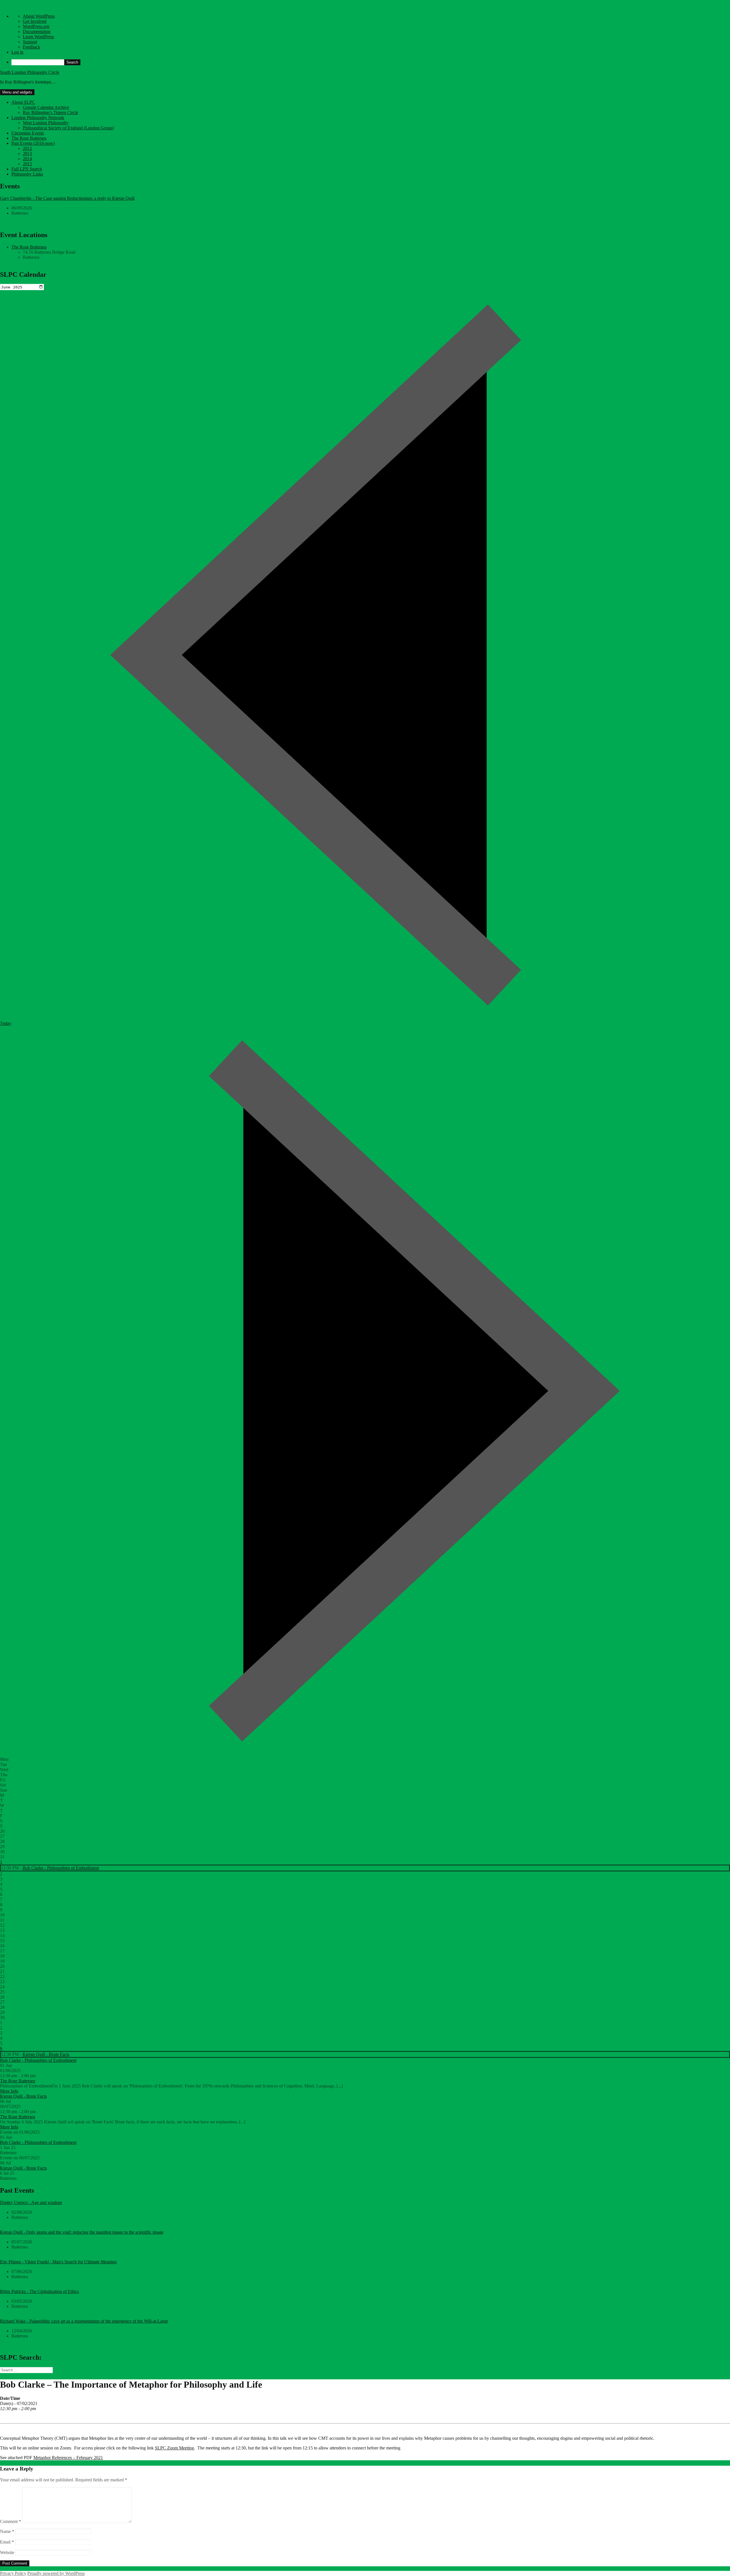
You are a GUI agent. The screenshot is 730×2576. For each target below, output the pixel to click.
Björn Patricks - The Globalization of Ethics (39, 2291)
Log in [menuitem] (17, 52)
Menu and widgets (17, 92)
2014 (27, 159)
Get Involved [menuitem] (35, 21)
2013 (27, 153)
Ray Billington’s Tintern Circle (50, 112)
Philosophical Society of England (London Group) (68, 128)
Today (6, 1023)
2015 (27, 164)
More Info (9, 2091)
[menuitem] (371, 62)
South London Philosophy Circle (30, 72)
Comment (11, 2521)
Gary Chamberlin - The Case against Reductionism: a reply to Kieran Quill (67, 198)
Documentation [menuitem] (37, 31)
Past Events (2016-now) (33, 143)
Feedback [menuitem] (32, 47)
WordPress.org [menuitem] (36, 26)
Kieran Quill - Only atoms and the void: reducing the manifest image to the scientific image (82, 2232)
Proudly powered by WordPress (56, 2573)
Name (7, 2531)
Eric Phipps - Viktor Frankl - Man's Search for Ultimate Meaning (58, 2262)
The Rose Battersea (29, 138)
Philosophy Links (27, 174)
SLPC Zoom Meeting (174, 2448)
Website (7, 2552)
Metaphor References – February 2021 (68, 2458)
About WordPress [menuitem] (39, 16)
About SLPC (23, 102)
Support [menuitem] (30, 42)
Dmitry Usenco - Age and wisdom (31, 2202)
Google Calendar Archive (46, 107)
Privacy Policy (13, 2573)
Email (7, 2542)
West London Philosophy (46, 123)
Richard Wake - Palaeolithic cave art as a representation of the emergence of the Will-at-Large (84, 2321)
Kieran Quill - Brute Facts (46, 2054)
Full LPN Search (27, 169)
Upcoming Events (28, 133)
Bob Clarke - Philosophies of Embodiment (61, 1868)
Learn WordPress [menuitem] (38, 37)
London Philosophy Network (38, 118)
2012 (27, 148)
